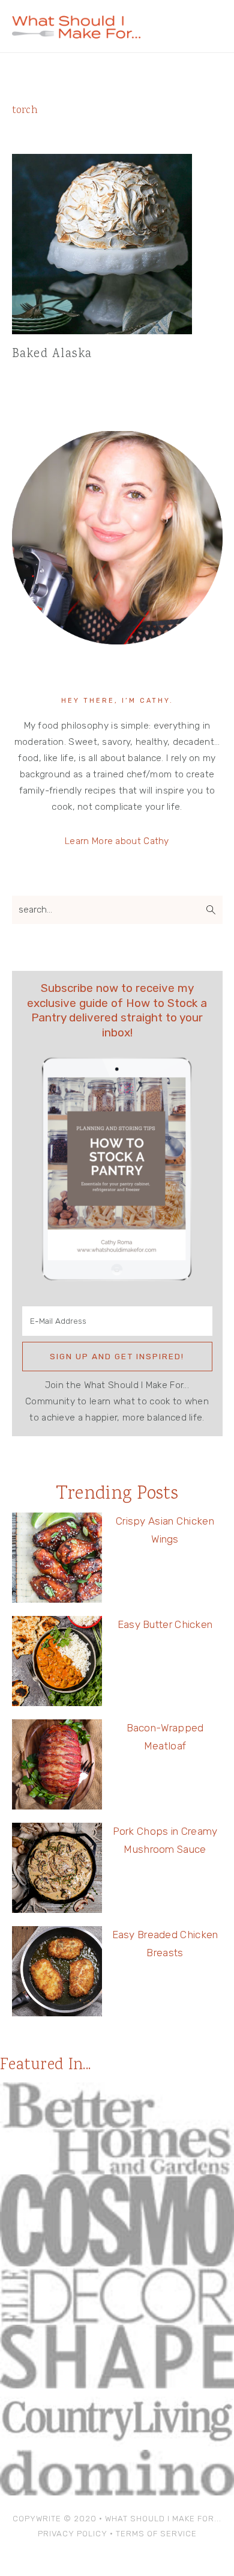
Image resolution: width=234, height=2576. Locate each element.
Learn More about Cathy (117, 841)
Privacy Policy (73, 2534)
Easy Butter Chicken (165, 1624)
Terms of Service (156, 2534)
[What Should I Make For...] (76, 33)
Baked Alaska (52, 354)
